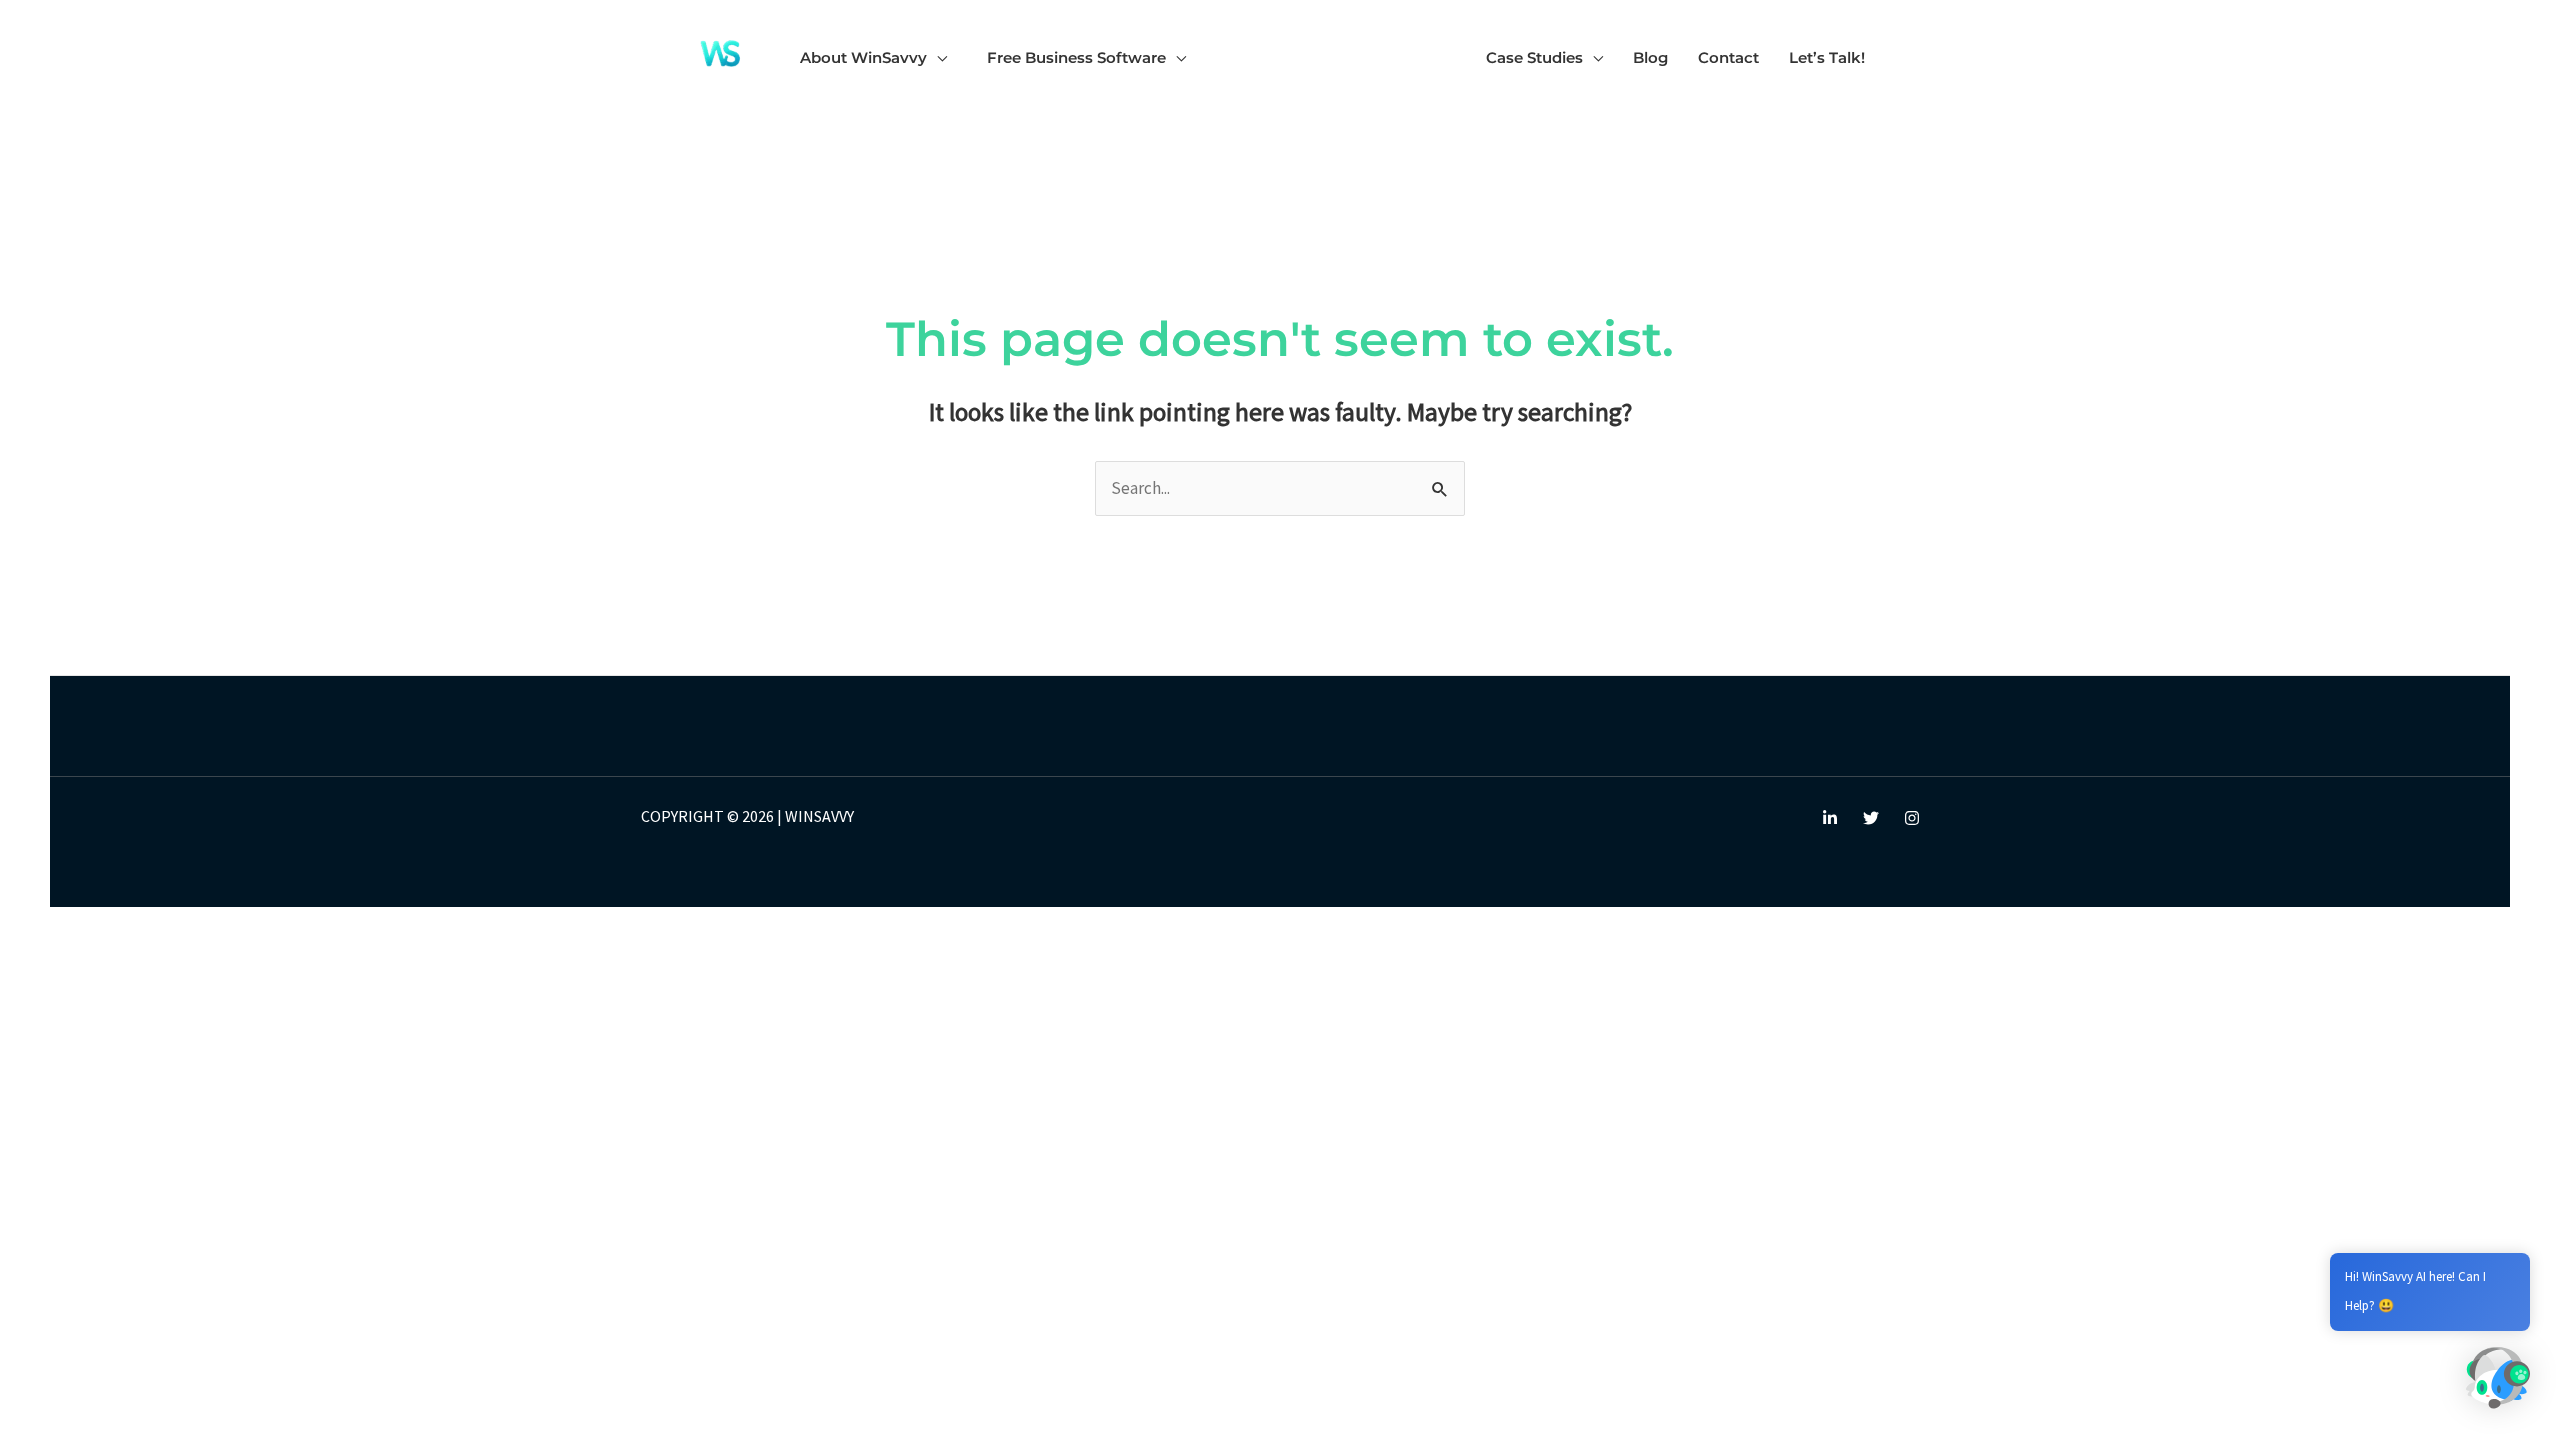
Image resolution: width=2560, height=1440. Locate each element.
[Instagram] (1912, 818)
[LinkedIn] (1830, 818)
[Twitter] (1871, 818)
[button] (937, 57)
